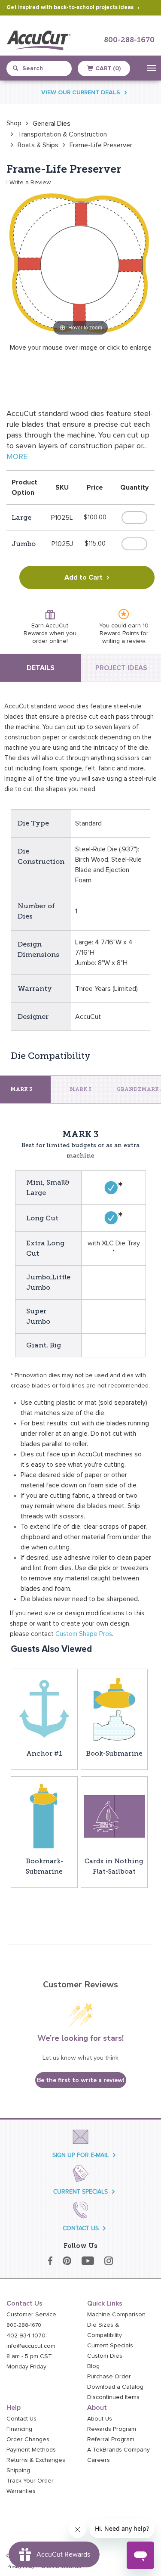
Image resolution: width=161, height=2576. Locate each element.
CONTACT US (81, 2228)
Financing (19, 2429)
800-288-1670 (129, 40)
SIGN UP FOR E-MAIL (80, 2155)
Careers (99, 2460)
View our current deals (81, 93)
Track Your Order (30, 2481)
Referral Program (111, 2439)
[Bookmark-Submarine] (44, 1816)
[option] (14, 123)
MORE (17, 457)
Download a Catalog (115, 2387)
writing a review (123, 641)
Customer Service (31, 2315)
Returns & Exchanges (36, 2460)
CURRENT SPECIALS (80, 2192)
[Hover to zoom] (80, 263)
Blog (93, 2366)
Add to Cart (84, 577)
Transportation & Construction (62, 134)
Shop (14, 123)
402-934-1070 (26, 2336)
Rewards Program (112, 2429)
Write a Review (30, 183)
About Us (100, 2419)
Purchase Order (109, 2377)
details (41, 668)
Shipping (18, 2470)
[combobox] (43, 68)
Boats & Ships (38, 145)
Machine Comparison (116, 2315)
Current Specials (110, 2346)
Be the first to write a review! (81, 2080)
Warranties (21, 2491)
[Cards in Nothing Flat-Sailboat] (114, 1816)
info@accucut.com (31, 2346)
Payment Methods (31, 2450)
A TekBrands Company (118, 2450)
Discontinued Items (113, 2397)
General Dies (52, 124)
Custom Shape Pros (84, 1634)
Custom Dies (105, 2356)
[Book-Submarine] (114, 1708)
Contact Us (21, 2419)
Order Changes (28, 2439)
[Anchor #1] (44, 1708)
